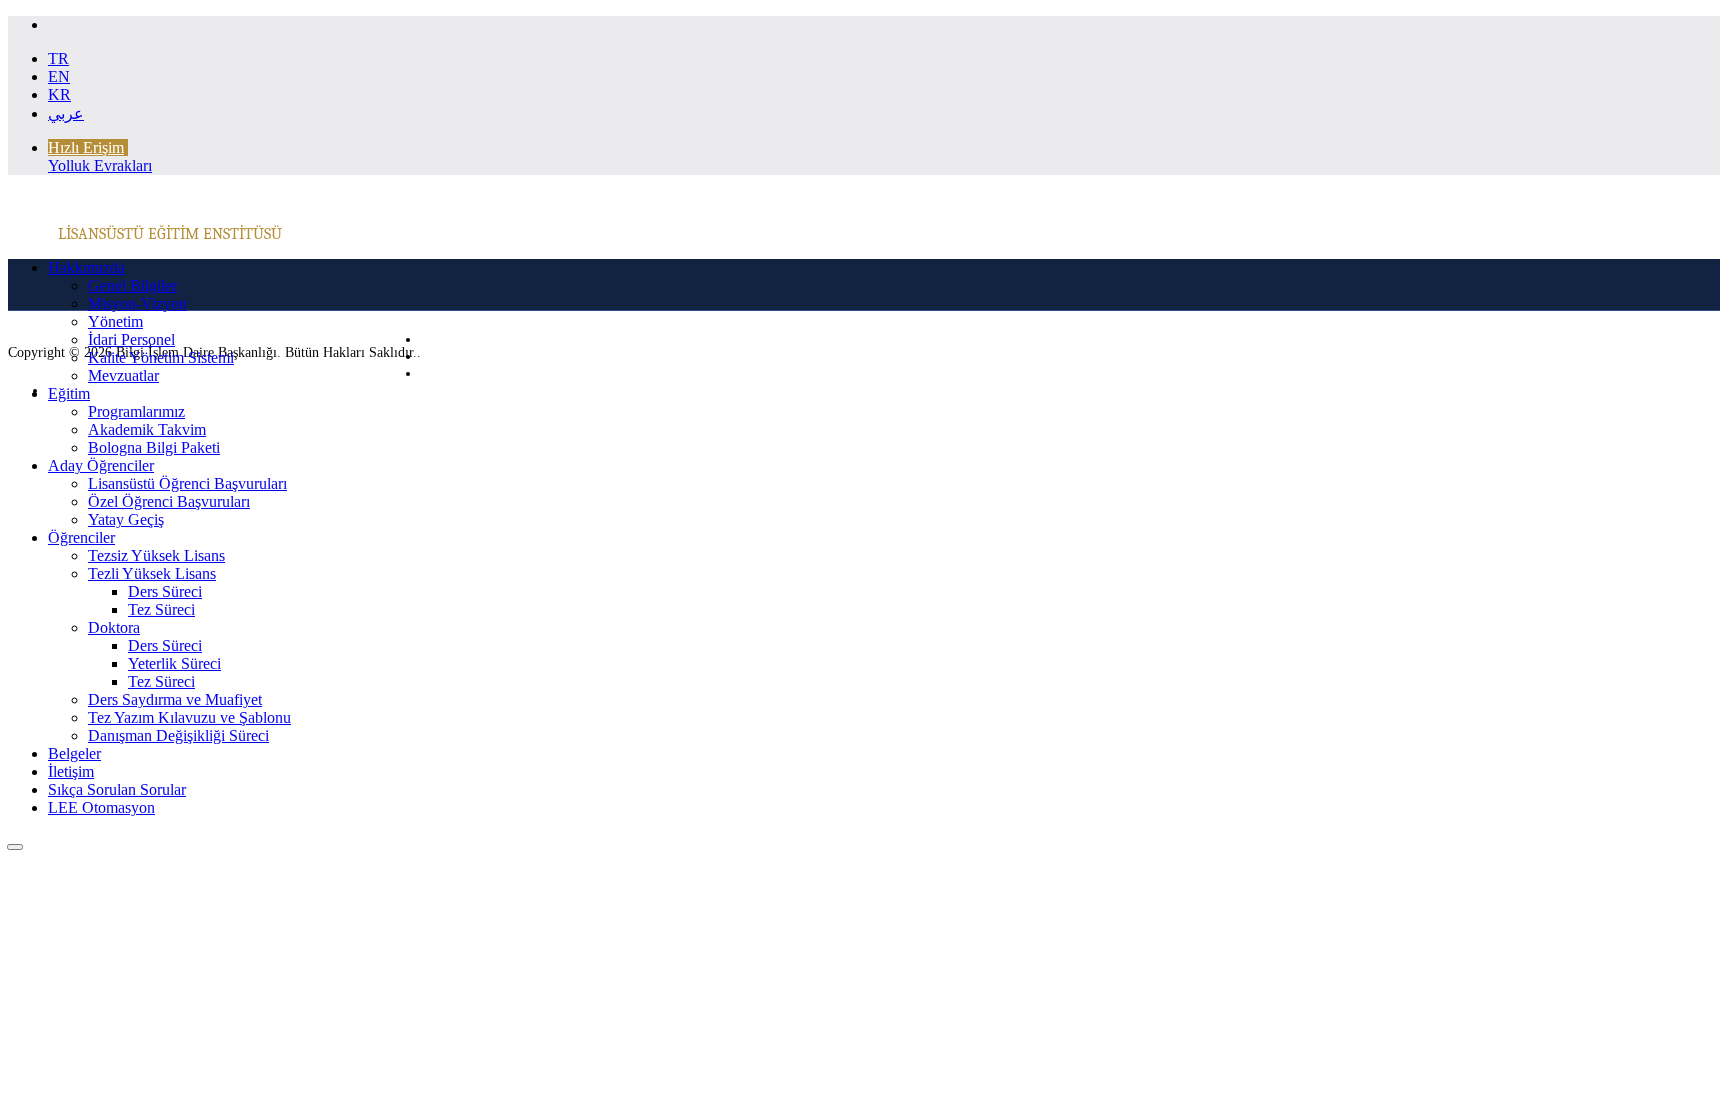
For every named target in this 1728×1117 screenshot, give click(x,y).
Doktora (114, 627)
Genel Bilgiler (132, 285)
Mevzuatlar (123, 375)
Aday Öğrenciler (101, 465)
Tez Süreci (161, 609)
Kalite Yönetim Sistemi (161, 357)
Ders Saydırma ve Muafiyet (175, 699)
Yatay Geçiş (126, 519)
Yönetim (115, 321)
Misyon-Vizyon (137, 303)
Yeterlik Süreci (174, 663)
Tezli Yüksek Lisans (152, 573)
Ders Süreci (165, 591)
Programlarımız (136, 411)
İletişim (71, 771)
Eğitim (69, 393)
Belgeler (74, 753)
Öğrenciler (81, 537)
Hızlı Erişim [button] (86, 147)
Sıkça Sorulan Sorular (117, 789)
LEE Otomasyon (101, 807)
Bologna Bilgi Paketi (154, 447)
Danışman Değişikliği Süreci (178, 735)
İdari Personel (131, 339)
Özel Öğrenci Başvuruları (169, 501)
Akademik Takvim (147, 429)
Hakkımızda (86, 267)
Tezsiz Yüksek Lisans (156, 555)
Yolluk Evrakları (100, 165)
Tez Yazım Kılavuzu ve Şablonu (189, 717)
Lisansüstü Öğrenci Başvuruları (187, 483)
